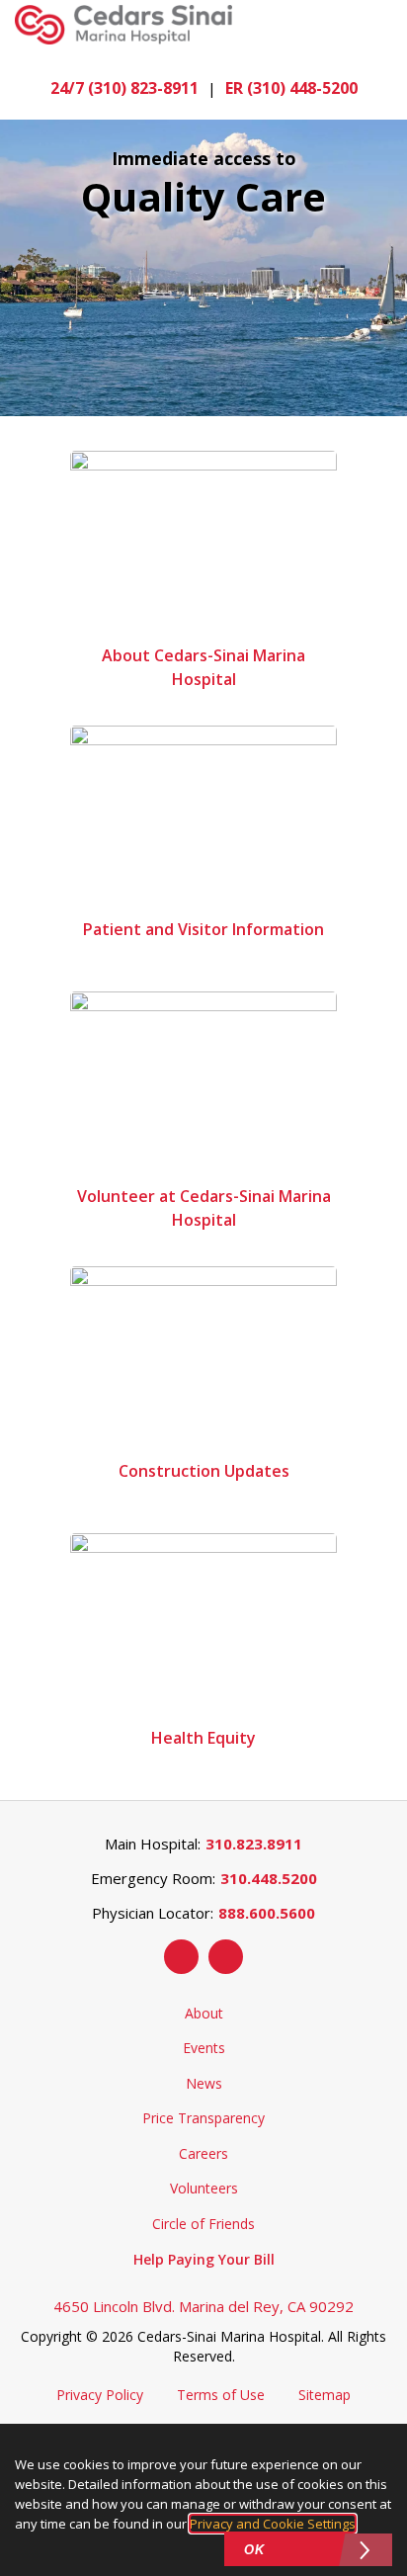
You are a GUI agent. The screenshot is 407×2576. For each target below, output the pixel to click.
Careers (203, 2153)
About (204, 2013)
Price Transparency (203, 2118)
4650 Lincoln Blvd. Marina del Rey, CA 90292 (203, 2306)
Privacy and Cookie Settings (273, 2524)
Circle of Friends (203, 2224)
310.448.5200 (269, 1878)
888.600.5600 (267, 1913)
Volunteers (204, 2188)
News (204, 2083)
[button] (381, 25)
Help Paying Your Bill (204, 2259)
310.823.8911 (254, 1844)
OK (254, 2550)
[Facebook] (181, 1957)
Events (204, 2048)
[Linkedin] (226, 1957)
